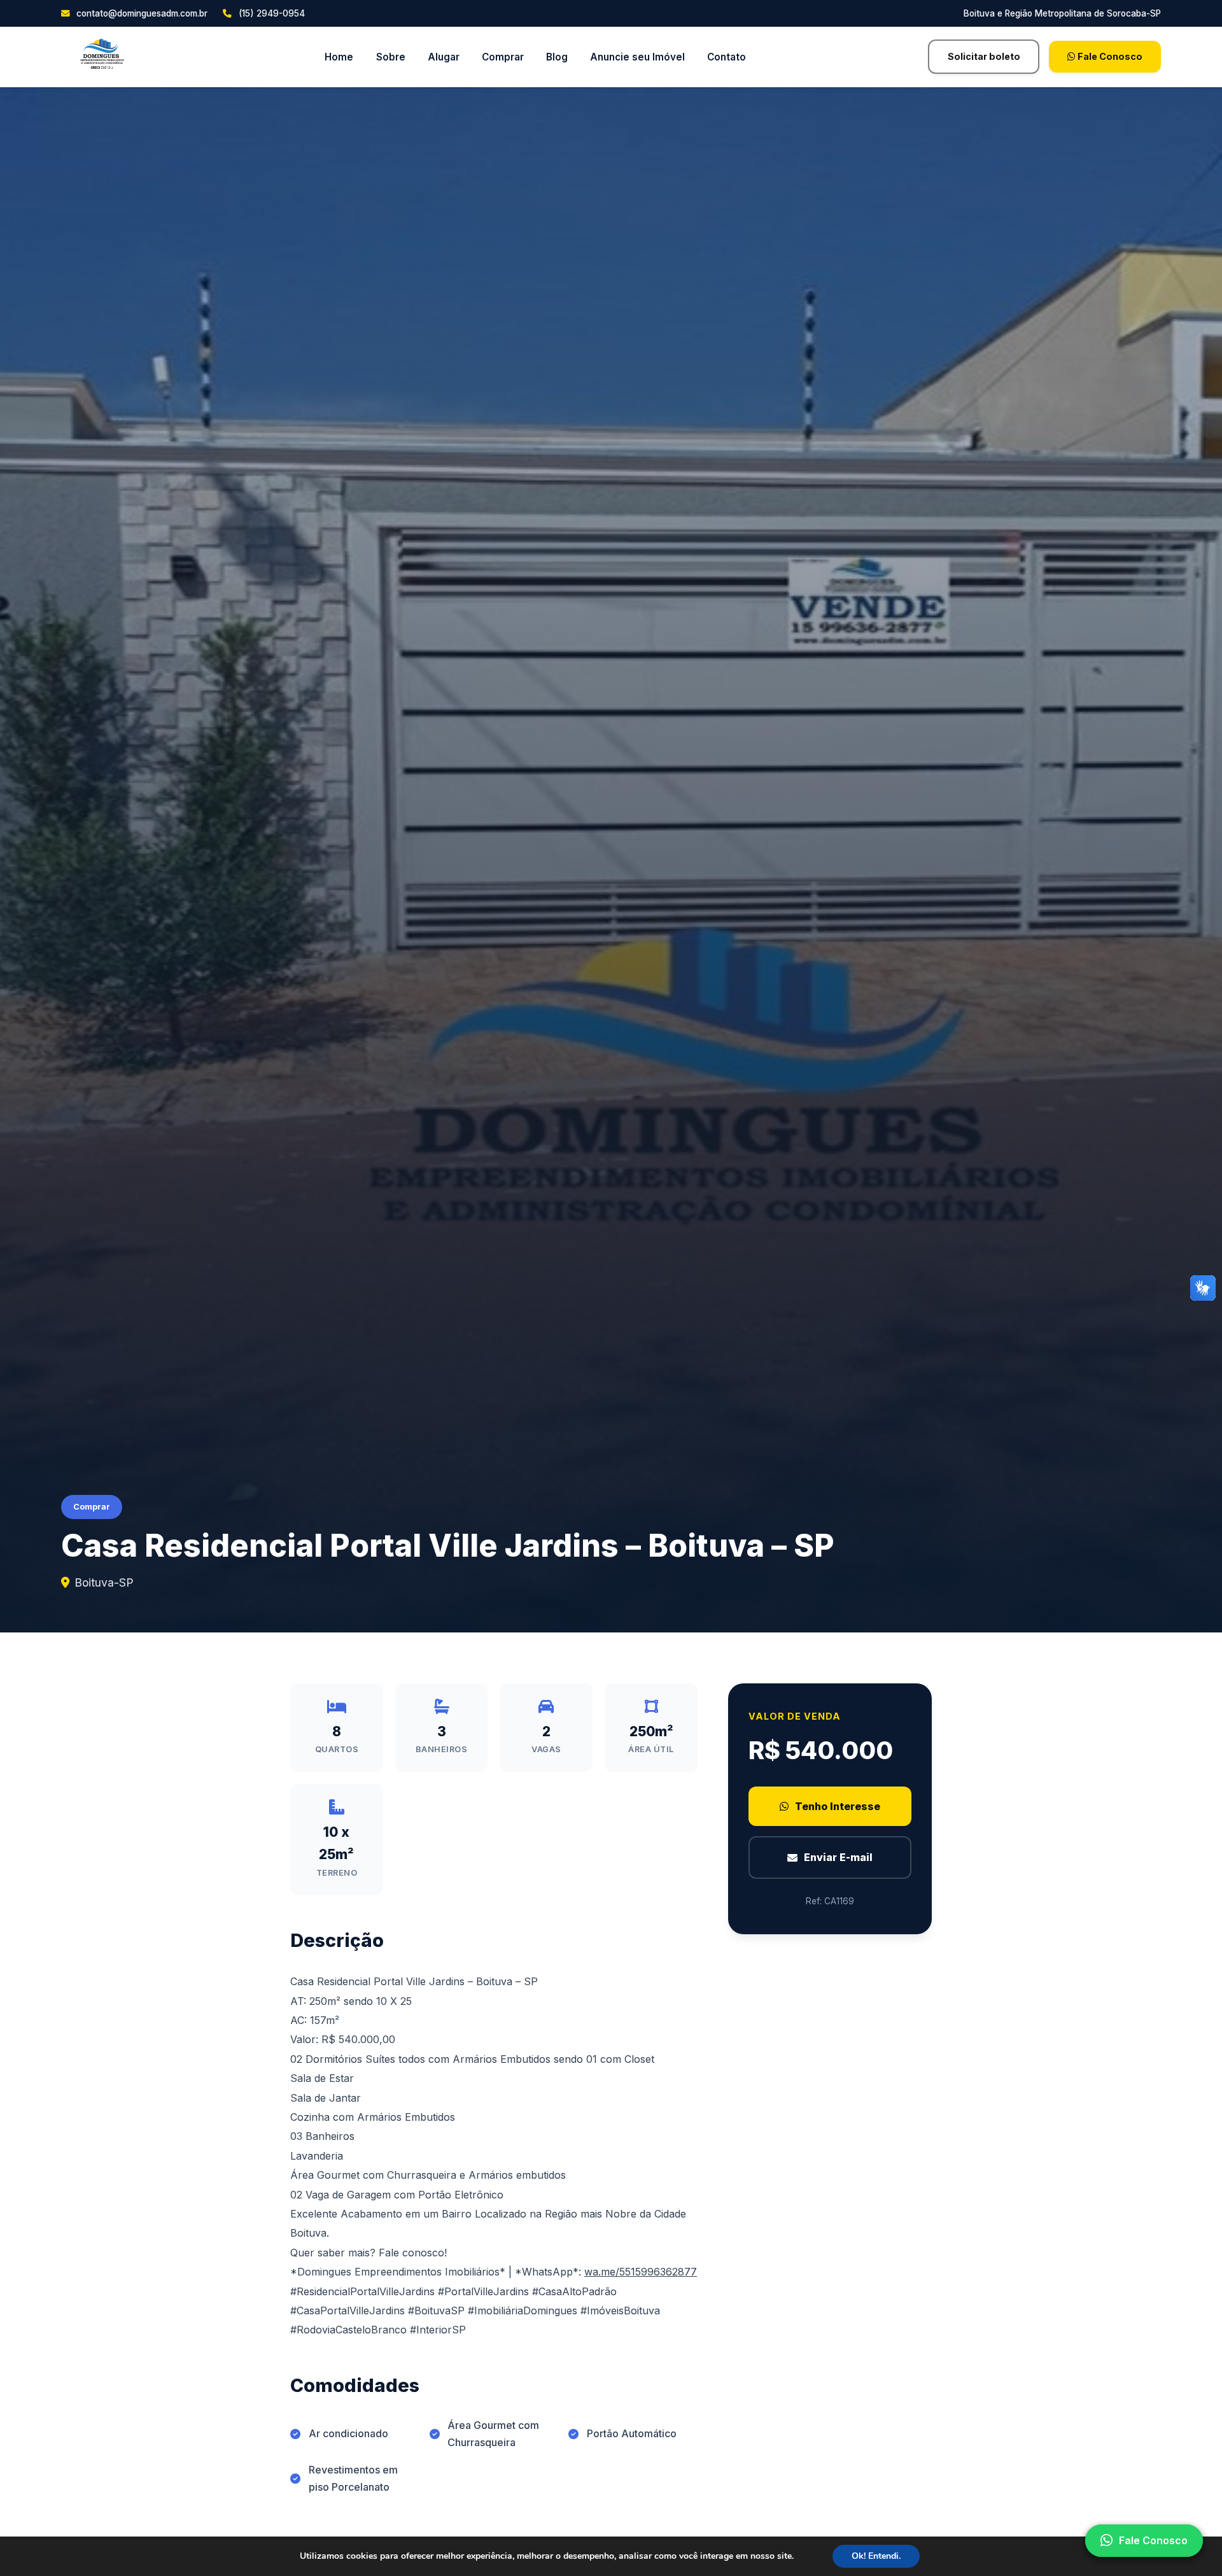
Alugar (444, 57)
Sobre (391, 57)
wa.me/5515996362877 (641, 2272)
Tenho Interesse (838, 1806)
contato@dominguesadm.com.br (141, 13)
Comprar (503, 57)
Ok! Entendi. (876, 2556)
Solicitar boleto (984, 56)
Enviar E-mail (838, 1857)
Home (339, 57)
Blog (557, 57)
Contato (727, 57)
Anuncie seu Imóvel (637, 57)
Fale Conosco (1109, 56)
